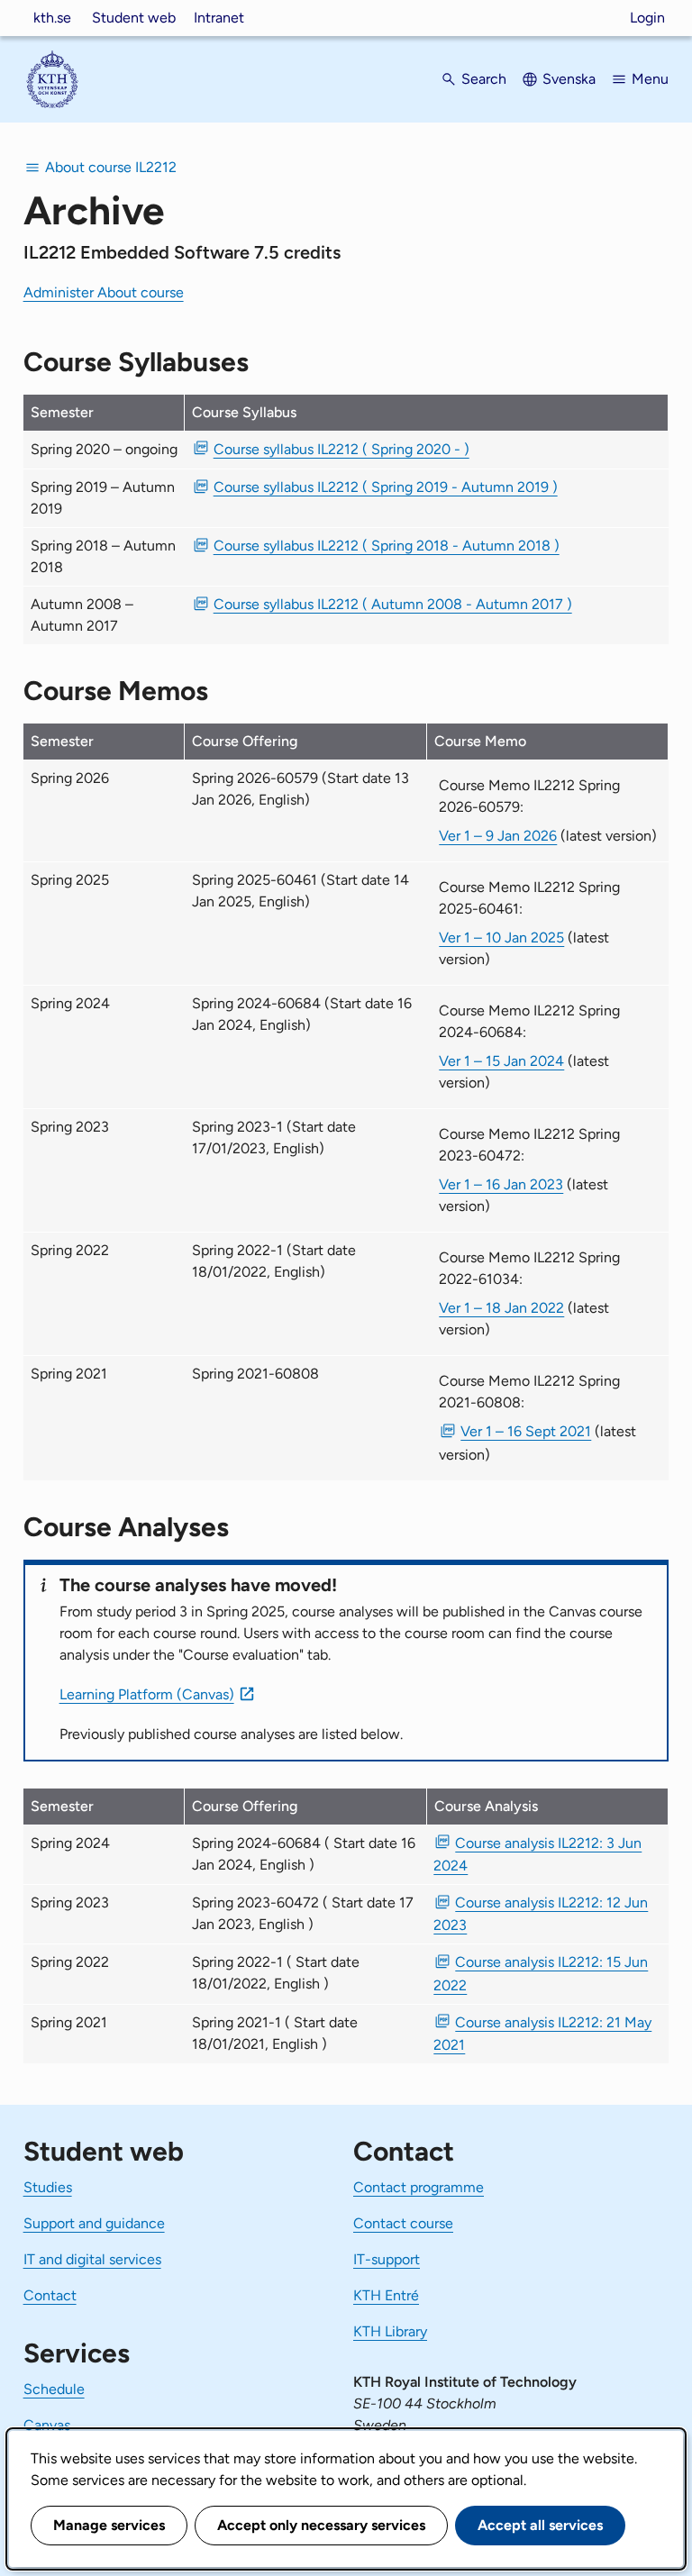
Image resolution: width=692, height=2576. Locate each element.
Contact (50, 2295)
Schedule (54, 2389)
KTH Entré (386, 2295)
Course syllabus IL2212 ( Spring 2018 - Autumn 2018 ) (387, 546)
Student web (134, 18)
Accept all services (540, 2525)
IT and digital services (92, 2259)
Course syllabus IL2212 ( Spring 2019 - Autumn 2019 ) (386, 487)
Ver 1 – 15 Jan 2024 (501, 1061)
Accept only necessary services (321, 2525)
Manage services (109, 2525)
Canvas (47, 2425)
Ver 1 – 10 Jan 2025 (501, 938)
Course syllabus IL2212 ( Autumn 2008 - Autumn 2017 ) (393, 604)
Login (647, 18)
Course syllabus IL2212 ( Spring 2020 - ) (341, 449)
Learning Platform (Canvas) (147, 1694)
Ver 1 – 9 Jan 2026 (498, 836)
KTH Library (390, 2331)
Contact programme (419, 2187)
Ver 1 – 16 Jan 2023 (501, 1184)
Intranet (219, 18)
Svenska (569, 79)
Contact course (403, 2223)
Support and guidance (94, 2223)
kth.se (52, 18)
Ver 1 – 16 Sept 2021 (526, 1431)
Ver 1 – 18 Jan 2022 (501, 1308)
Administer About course (104, 292)
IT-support (387, 2259)
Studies (48, 2187)
